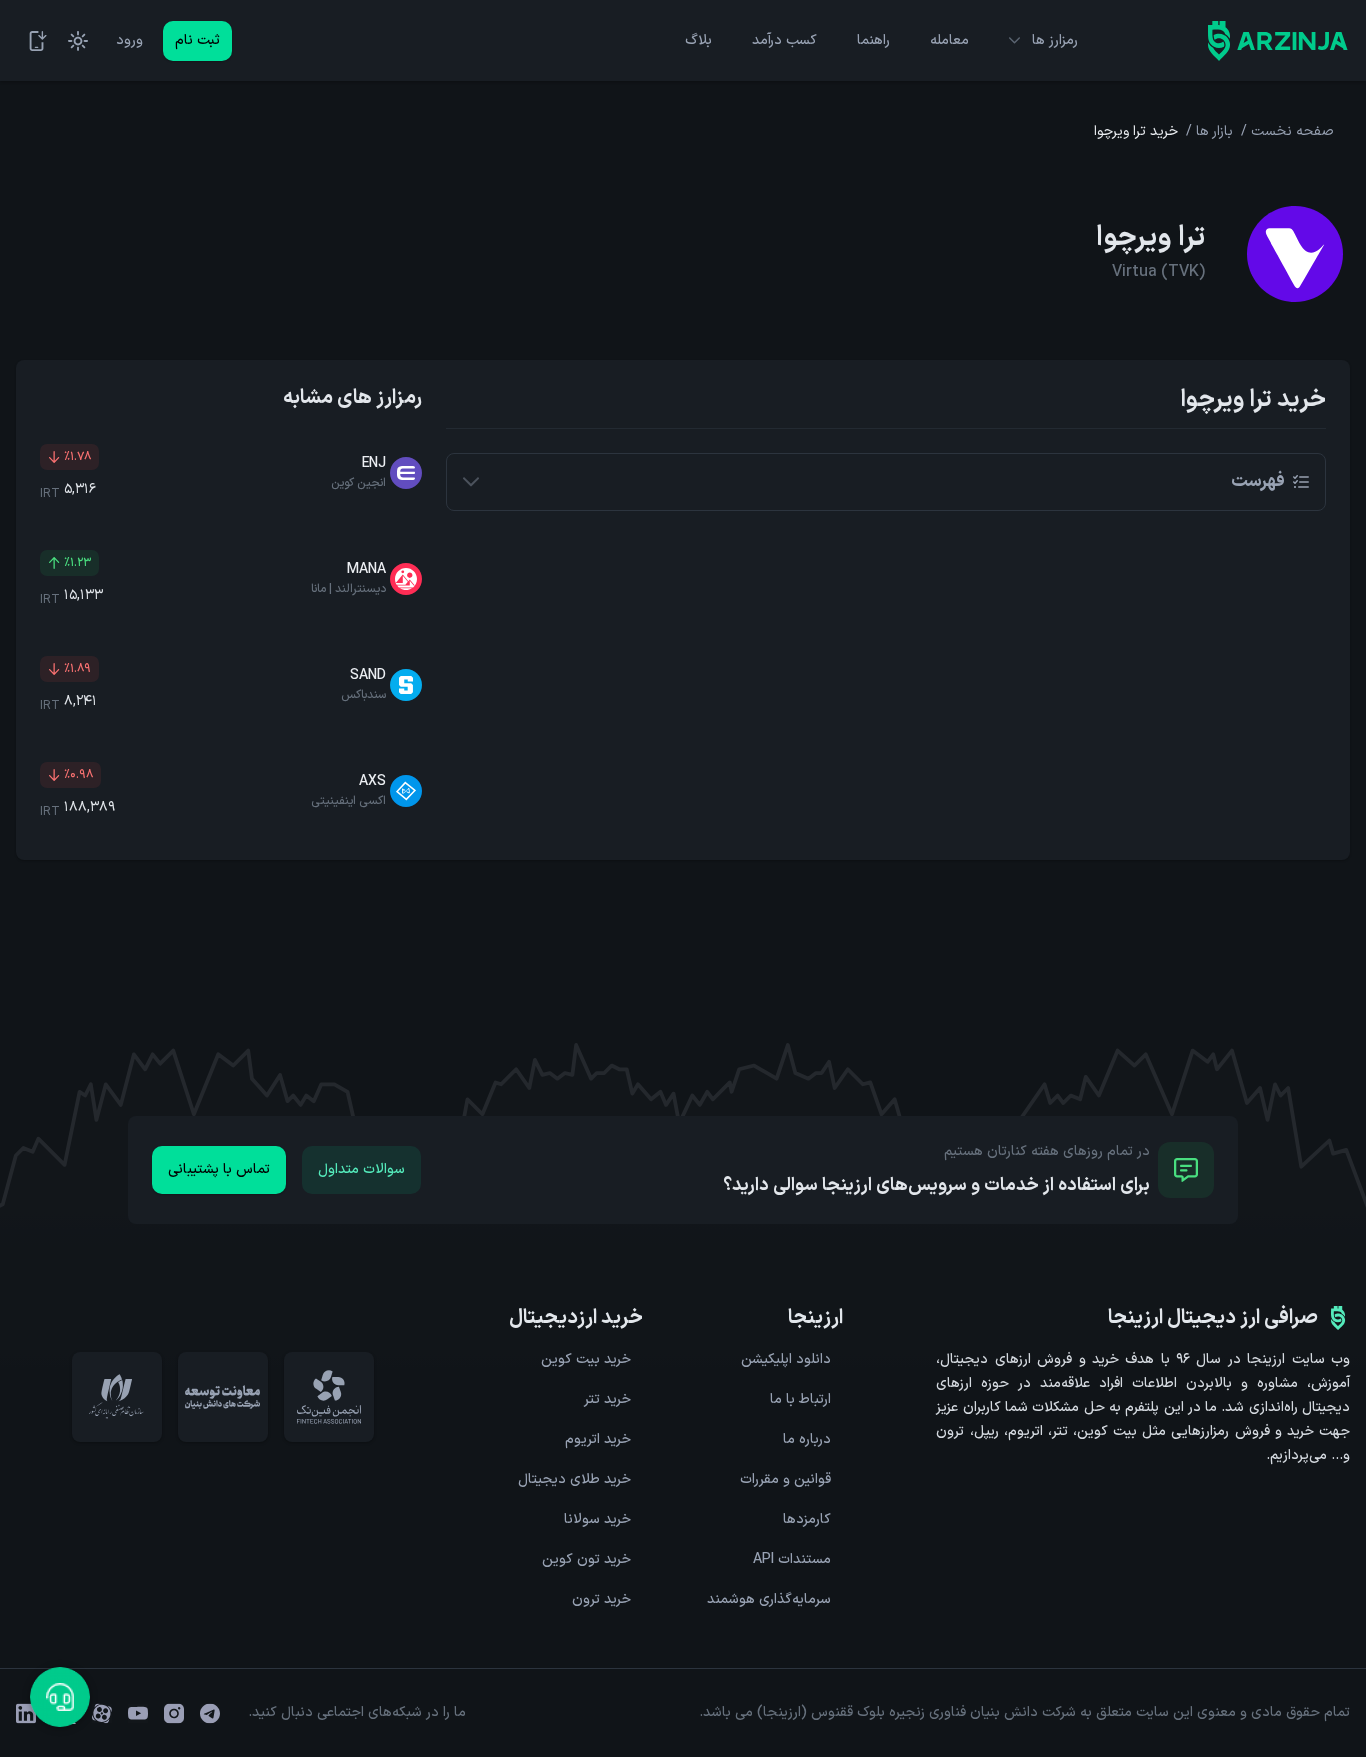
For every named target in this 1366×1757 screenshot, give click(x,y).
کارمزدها (807, 1519)
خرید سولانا (597, 1519)
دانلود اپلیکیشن (786, 1359)
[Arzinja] (1278, 41)
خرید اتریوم (598, 1439)
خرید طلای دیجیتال (574, 1479)
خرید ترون (601, 1599)
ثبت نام (197, 40)
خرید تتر (607, 1399)
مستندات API (792, 1559)
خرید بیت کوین (586, 1359)
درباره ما (807, 1439)
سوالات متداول (361, 1169)
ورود (129, 40)
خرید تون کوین (586, 1559)
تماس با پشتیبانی (219, 1169)
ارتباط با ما (800, 1399)
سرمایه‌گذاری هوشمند (769, 1599)
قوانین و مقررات (785, 1479)
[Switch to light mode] (78, 41)
